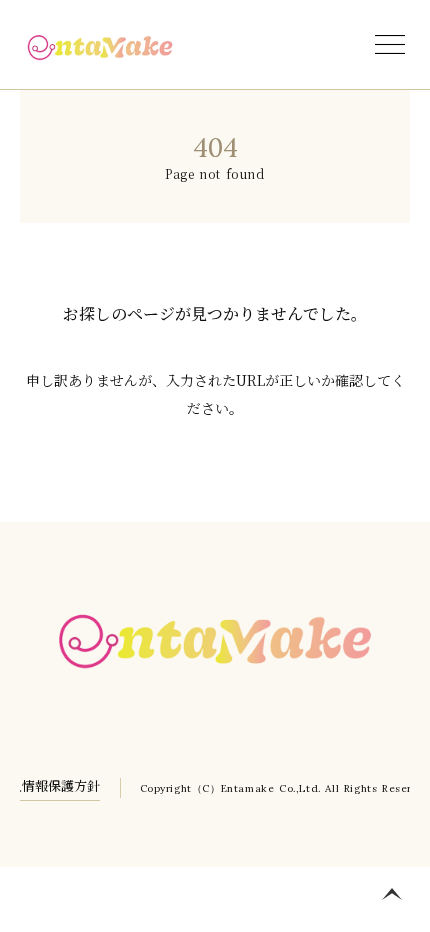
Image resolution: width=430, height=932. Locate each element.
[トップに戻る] (392, 894)
